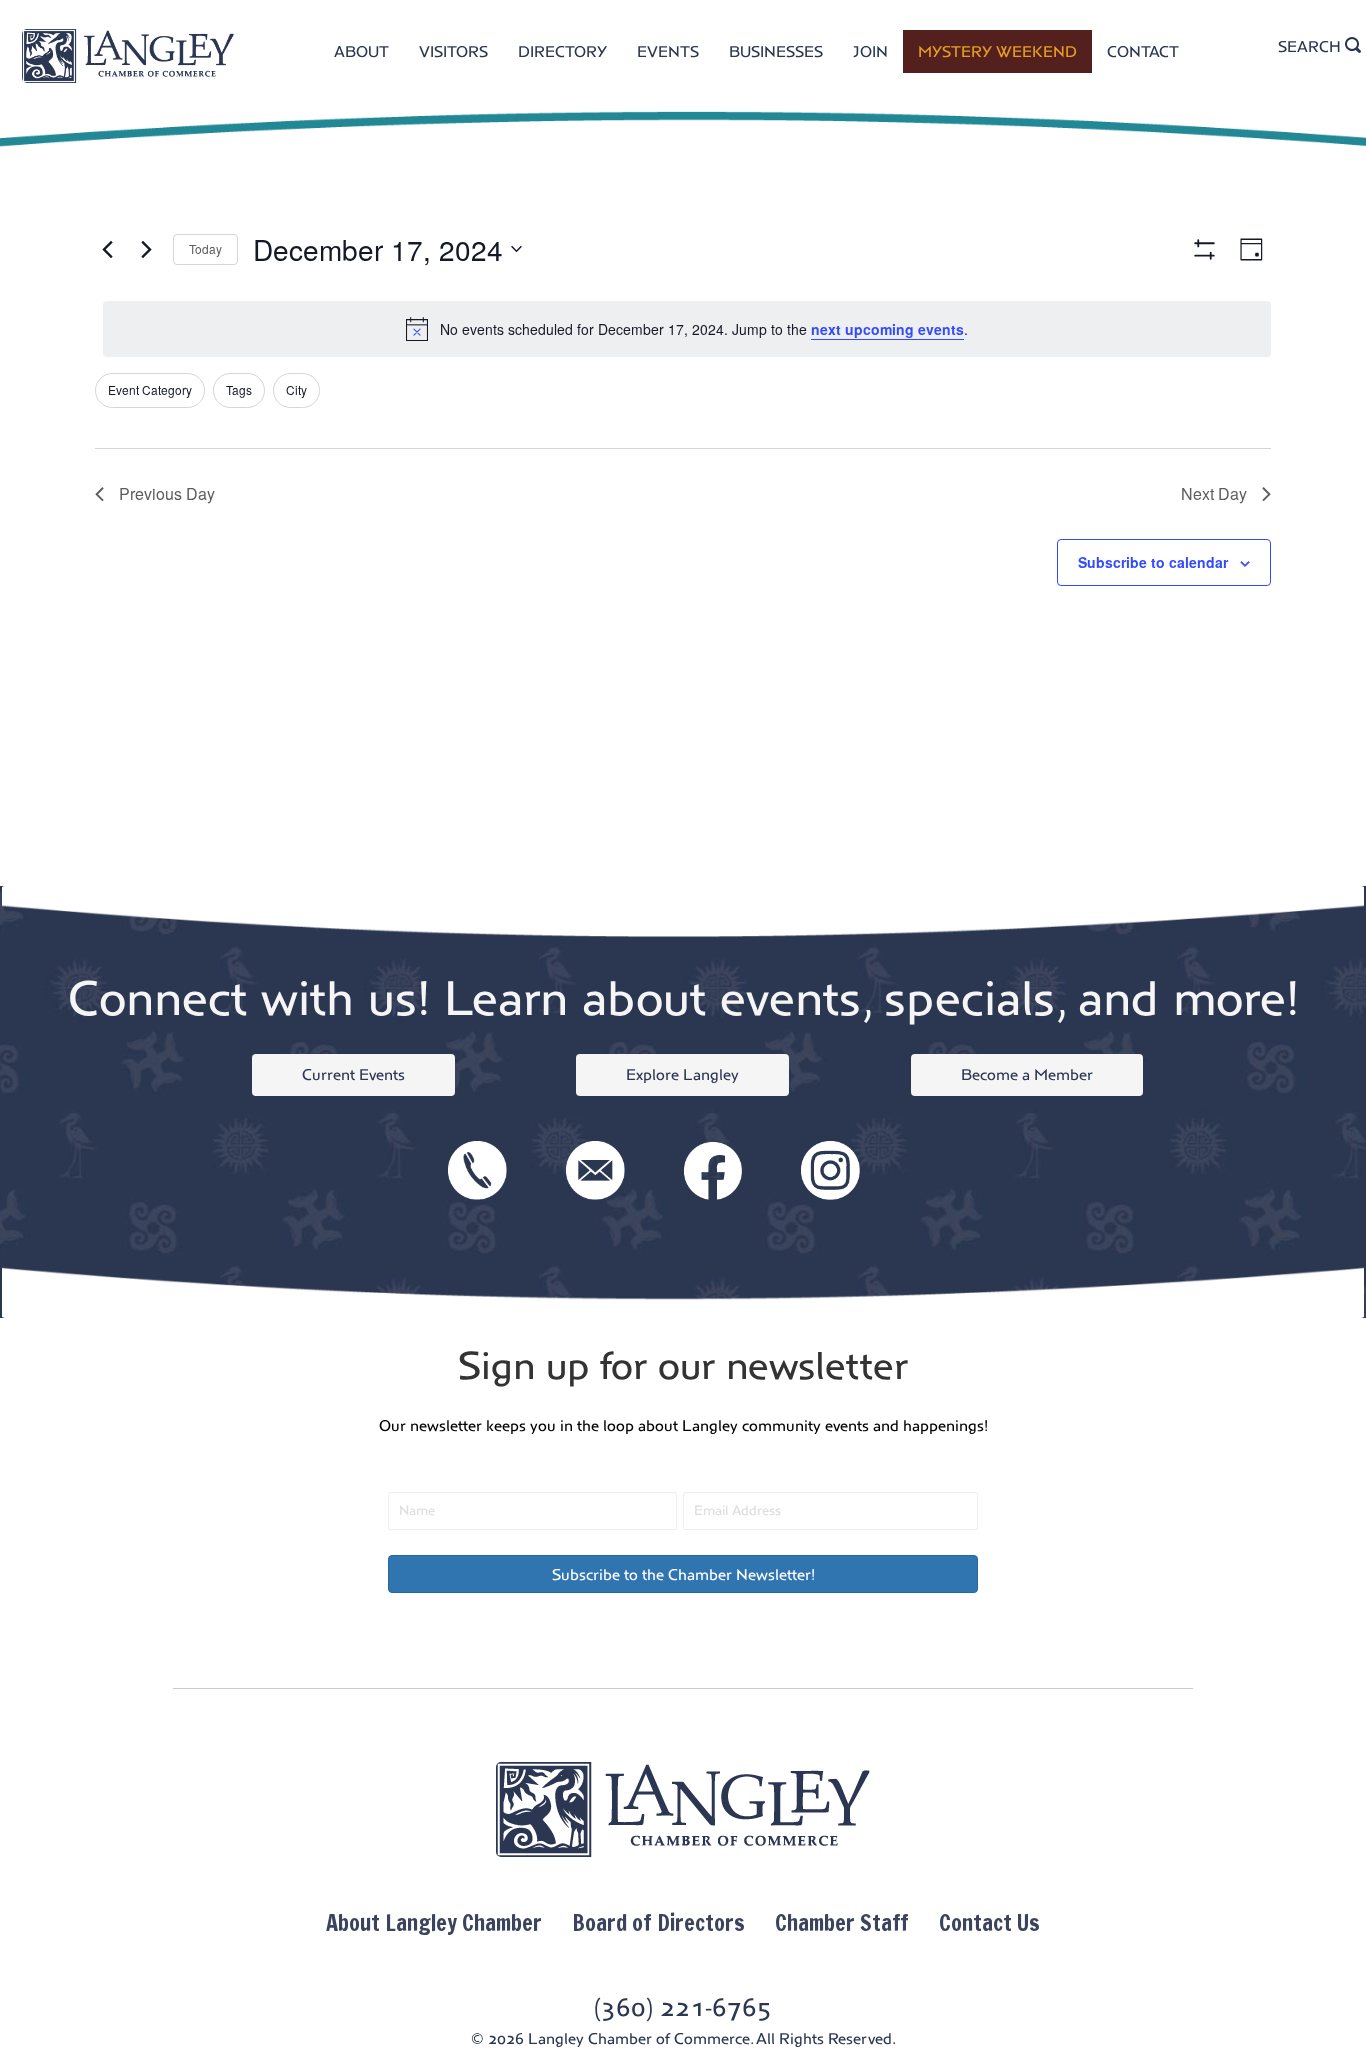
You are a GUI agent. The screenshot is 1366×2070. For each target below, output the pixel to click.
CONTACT (1143, 51)
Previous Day (167, 493)
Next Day (1214, 493)
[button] (683, 1574)
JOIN (870, 51)
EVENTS (668, 51)
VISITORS (453, 51)
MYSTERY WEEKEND (997, 51)
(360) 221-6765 (683, 2007)
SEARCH (1311, 46)
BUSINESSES (776, 51)
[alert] (687, 329)
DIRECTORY (562, 51)
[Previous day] (107, 249)
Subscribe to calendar (1153, 562)
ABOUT (361, 51)
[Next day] (146, 249)
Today (205, 248)
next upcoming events (887, 329)
